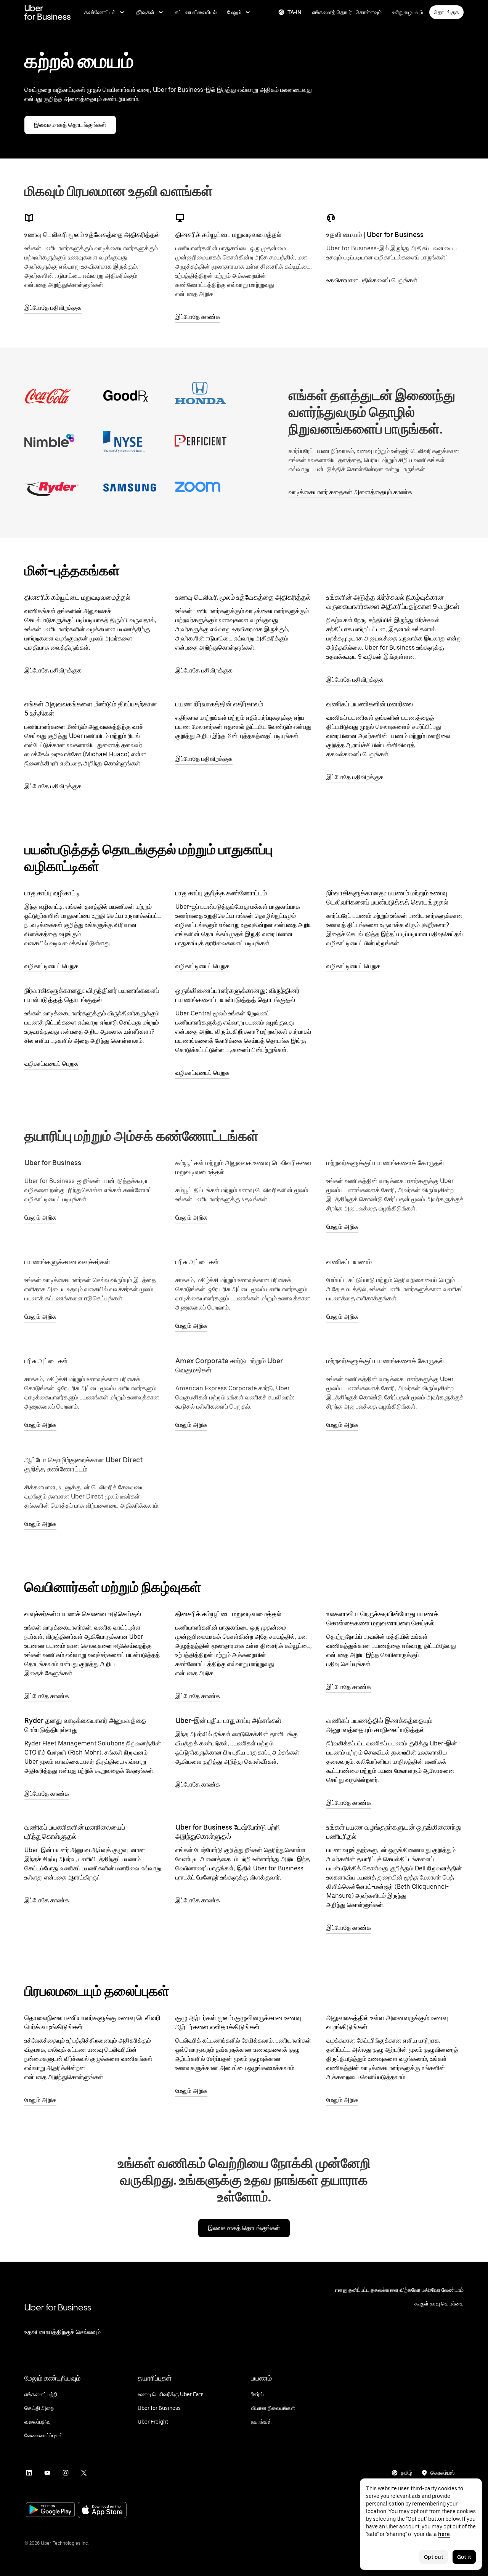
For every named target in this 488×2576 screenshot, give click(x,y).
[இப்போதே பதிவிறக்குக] (29, 218)
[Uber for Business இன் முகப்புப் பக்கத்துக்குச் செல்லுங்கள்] (47, 12)
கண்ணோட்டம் (100, 12)
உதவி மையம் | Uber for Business (375, 235)
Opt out (434, 2557)
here (444, 2534)
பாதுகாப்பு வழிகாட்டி (52, 893)
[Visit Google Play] (50, 2510)
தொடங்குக (446, 12)
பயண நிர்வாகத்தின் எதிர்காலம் (219, 704)
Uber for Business (58, 2307)
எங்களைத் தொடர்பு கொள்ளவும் (347, 12)
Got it (464, 2557)
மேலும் (234, 12)
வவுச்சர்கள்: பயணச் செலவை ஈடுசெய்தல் (83, 1614)
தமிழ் (406, 2473)
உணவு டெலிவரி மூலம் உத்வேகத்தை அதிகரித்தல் (92, 235)
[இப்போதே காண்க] (180, 218)
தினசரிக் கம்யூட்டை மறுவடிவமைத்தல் (228, 235)
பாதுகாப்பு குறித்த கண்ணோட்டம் (221, 893)
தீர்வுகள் (145, 12)
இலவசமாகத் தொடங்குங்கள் (70, 125)
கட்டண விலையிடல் (196, 12)
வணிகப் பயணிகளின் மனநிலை (370, 704)
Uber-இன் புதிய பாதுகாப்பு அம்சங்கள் (228, 1720)
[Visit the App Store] (102, 2511)
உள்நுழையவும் (408, 12)
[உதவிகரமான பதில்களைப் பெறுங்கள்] (331, 218)
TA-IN (295, 12)
